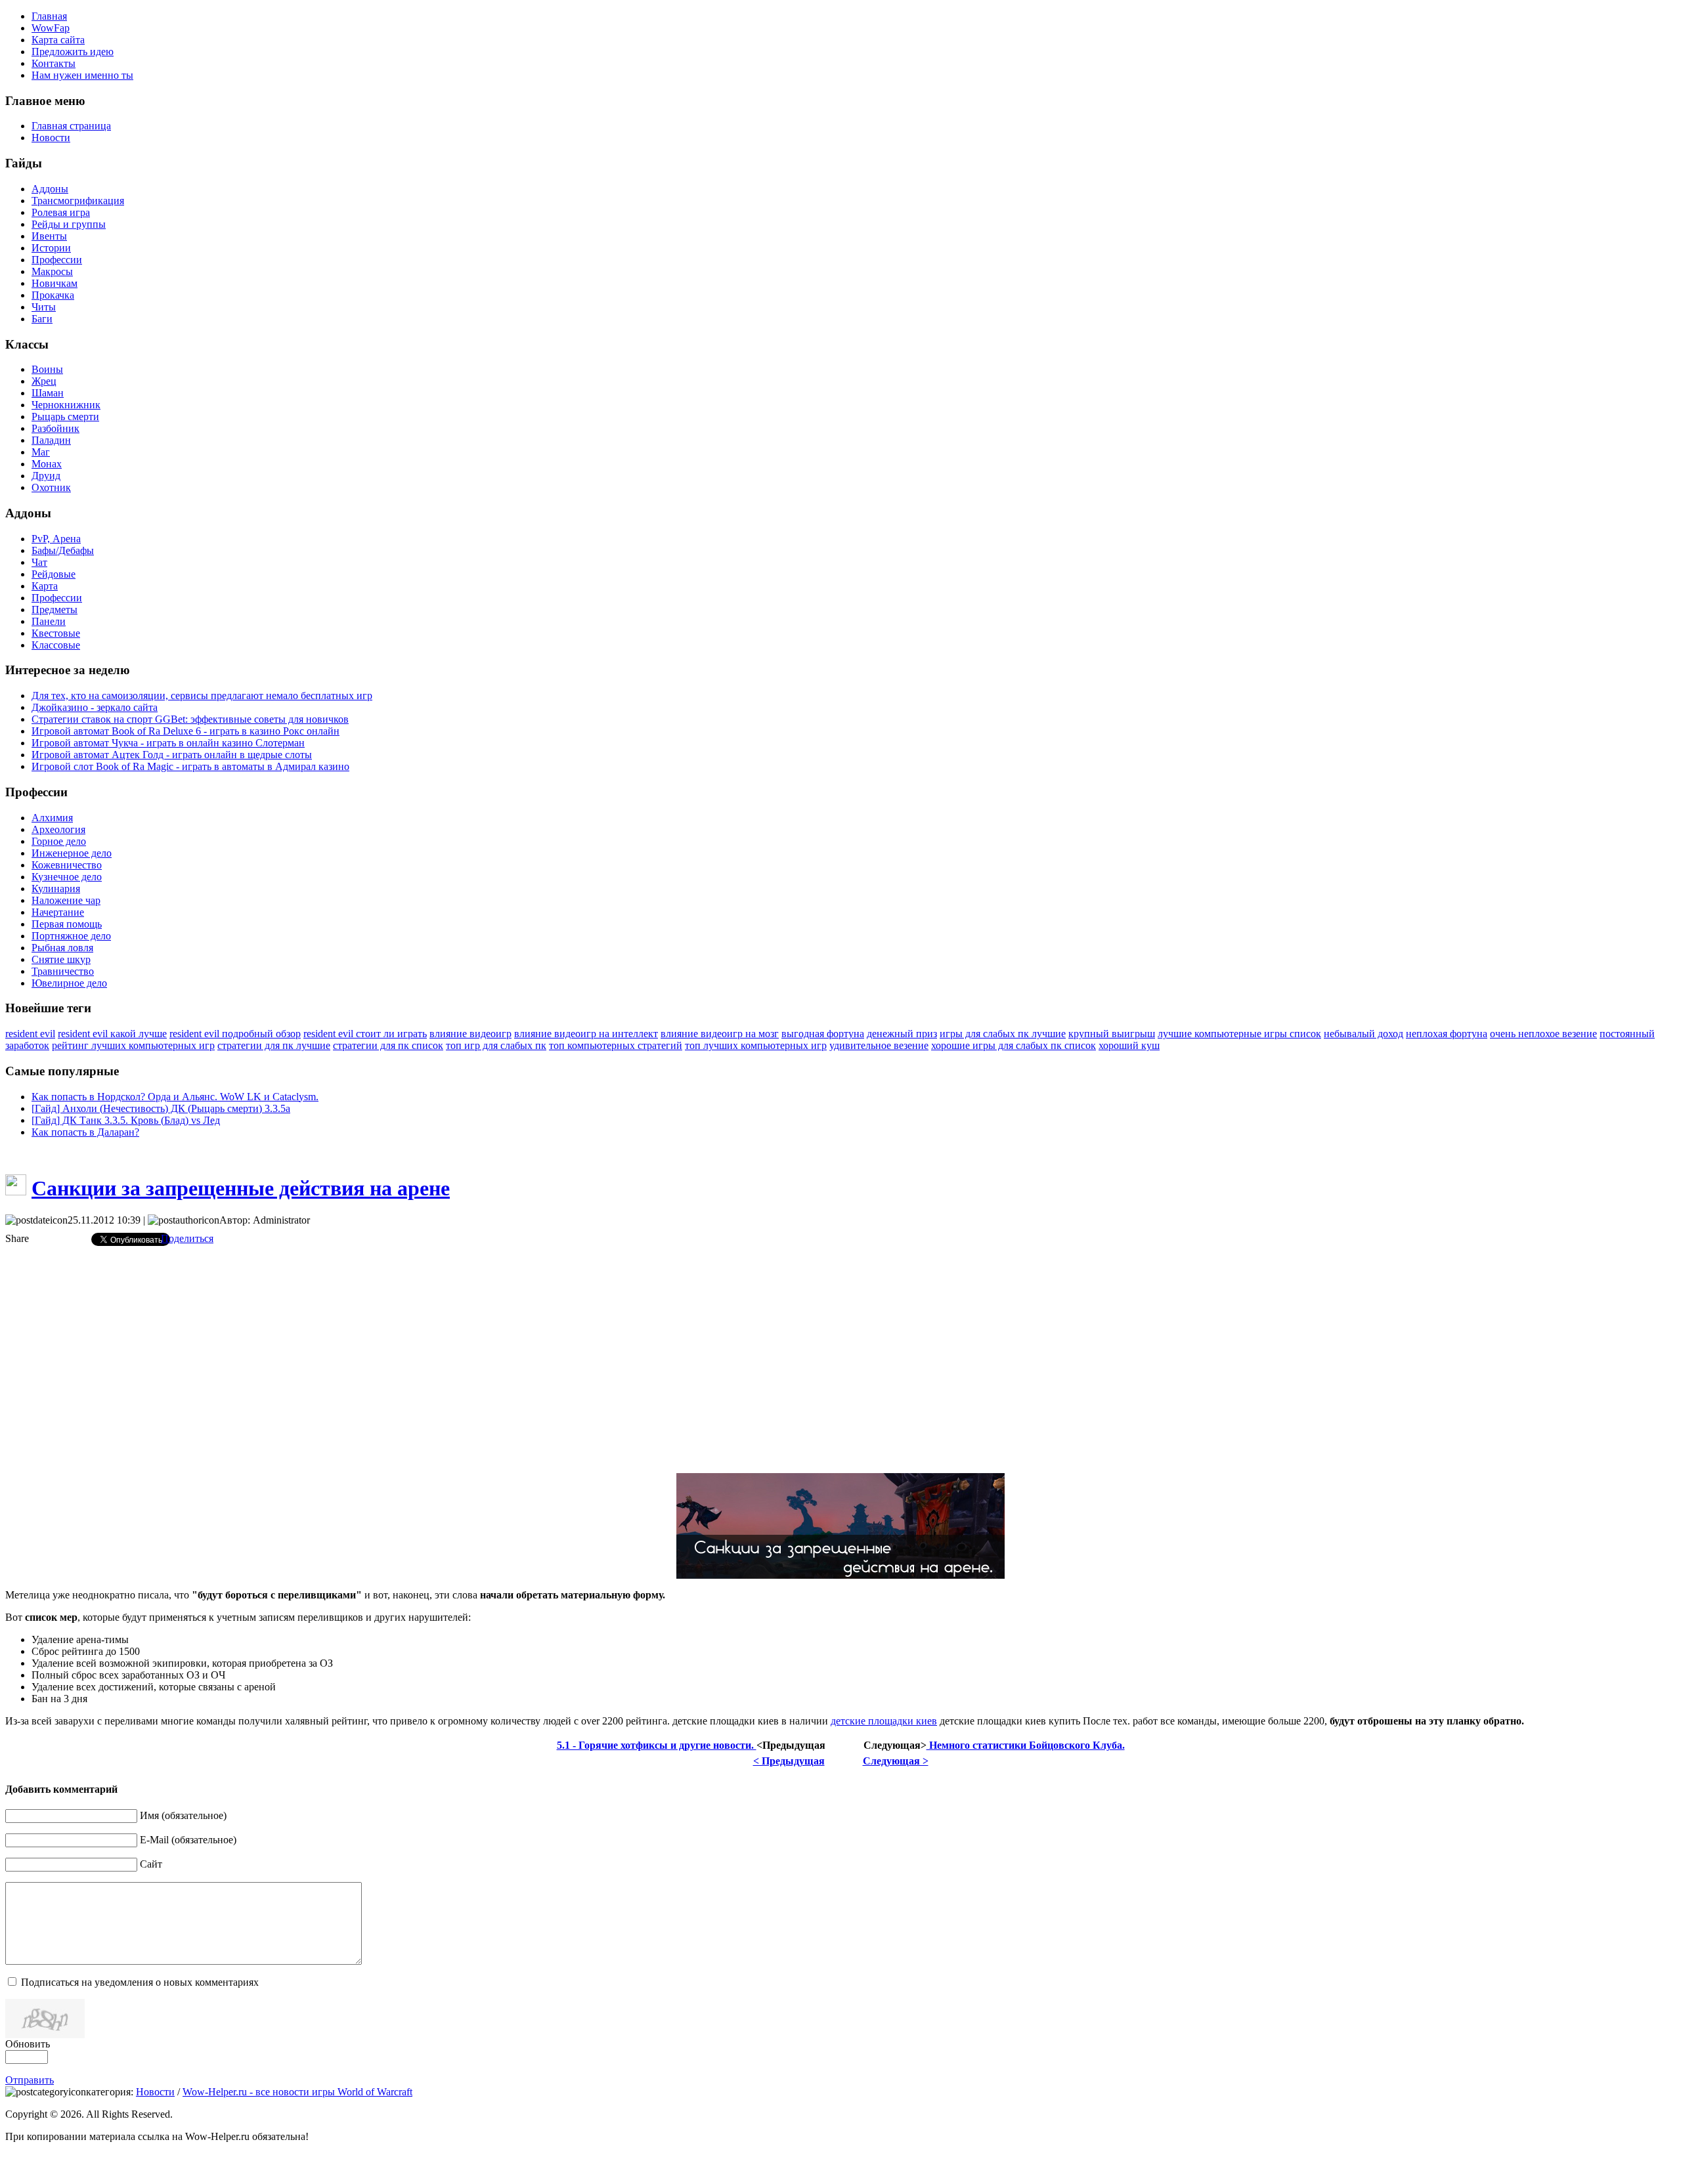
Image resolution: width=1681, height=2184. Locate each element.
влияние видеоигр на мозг (720, 1034)
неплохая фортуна (1447, 1034)
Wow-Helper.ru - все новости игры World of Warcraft (297, 2092)
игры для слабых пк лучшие (1003, 1034)
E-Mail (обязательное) (188, 1840)
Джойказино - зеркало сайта (95, 707)
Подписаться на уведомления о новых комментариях (140, 1982)
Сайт (151, 1864)
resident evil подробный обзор (235, 1034)
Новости (155, 2092)
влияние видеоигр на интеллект (586, 1034)
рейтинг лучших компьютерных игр (133, 1045)
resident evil (30, 1034)
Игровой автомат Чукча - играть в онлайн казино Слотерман (168, 743)
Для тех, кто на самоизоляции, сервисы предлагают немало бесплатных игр (202, 696)
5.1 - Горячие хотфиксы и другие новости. (657, 1745)
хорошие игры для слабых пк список (1014, 1045)
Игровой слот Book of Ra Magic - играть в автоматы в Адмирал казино (190, 766)
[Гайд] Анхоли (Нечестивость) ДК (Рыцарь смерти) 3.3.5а (161, 1108)
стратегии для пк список (388, 1045)
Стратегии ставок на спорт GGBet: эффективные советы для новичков (190, 719)
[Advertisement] (840, 1348)
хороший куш (1129, 1045)
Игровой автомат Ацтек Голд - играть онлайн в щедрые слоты (172, 755)
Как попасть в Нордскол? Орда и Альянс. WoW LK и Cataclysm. (175, 1097)
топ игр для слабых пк (496, 1045)
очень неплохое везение (1543, 1034)
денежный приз (902, 1034)
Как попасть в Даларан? (85, 1132)
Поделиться (187, 1238)
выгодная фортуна (823, 1034)
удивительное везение (879, 1045)
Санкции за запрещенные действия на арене (241, 1188)
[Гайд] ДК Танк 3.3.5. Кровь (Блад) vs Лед (126, 1120)
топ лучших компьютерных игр (756, 1045)
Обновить (28, 2044)
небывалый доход (1364, 1034)
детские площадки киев (884, 1721)
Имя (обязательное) (183, 1815)
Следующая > (896, 1761)
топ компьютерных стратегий (616, 1045)
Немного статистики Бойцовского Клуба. (1026, 1745)
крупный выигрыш (1112, 1034)
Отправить (30, 2080)
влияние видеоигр (470, 1034)
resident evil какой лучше (112, 1034)
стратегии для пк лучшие (274, 1045)
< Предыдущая (789, 1761)
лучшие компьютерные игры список (1239, 1034)
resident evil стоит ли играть (365, 1034)
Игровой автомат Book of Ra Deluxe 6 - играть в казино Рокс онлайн (186, 731)
